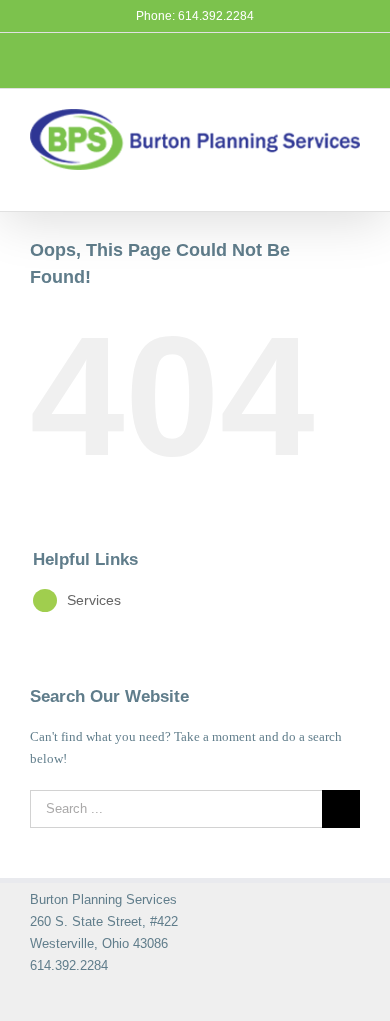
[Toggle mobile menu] (354, 180)
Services (94, 600)
